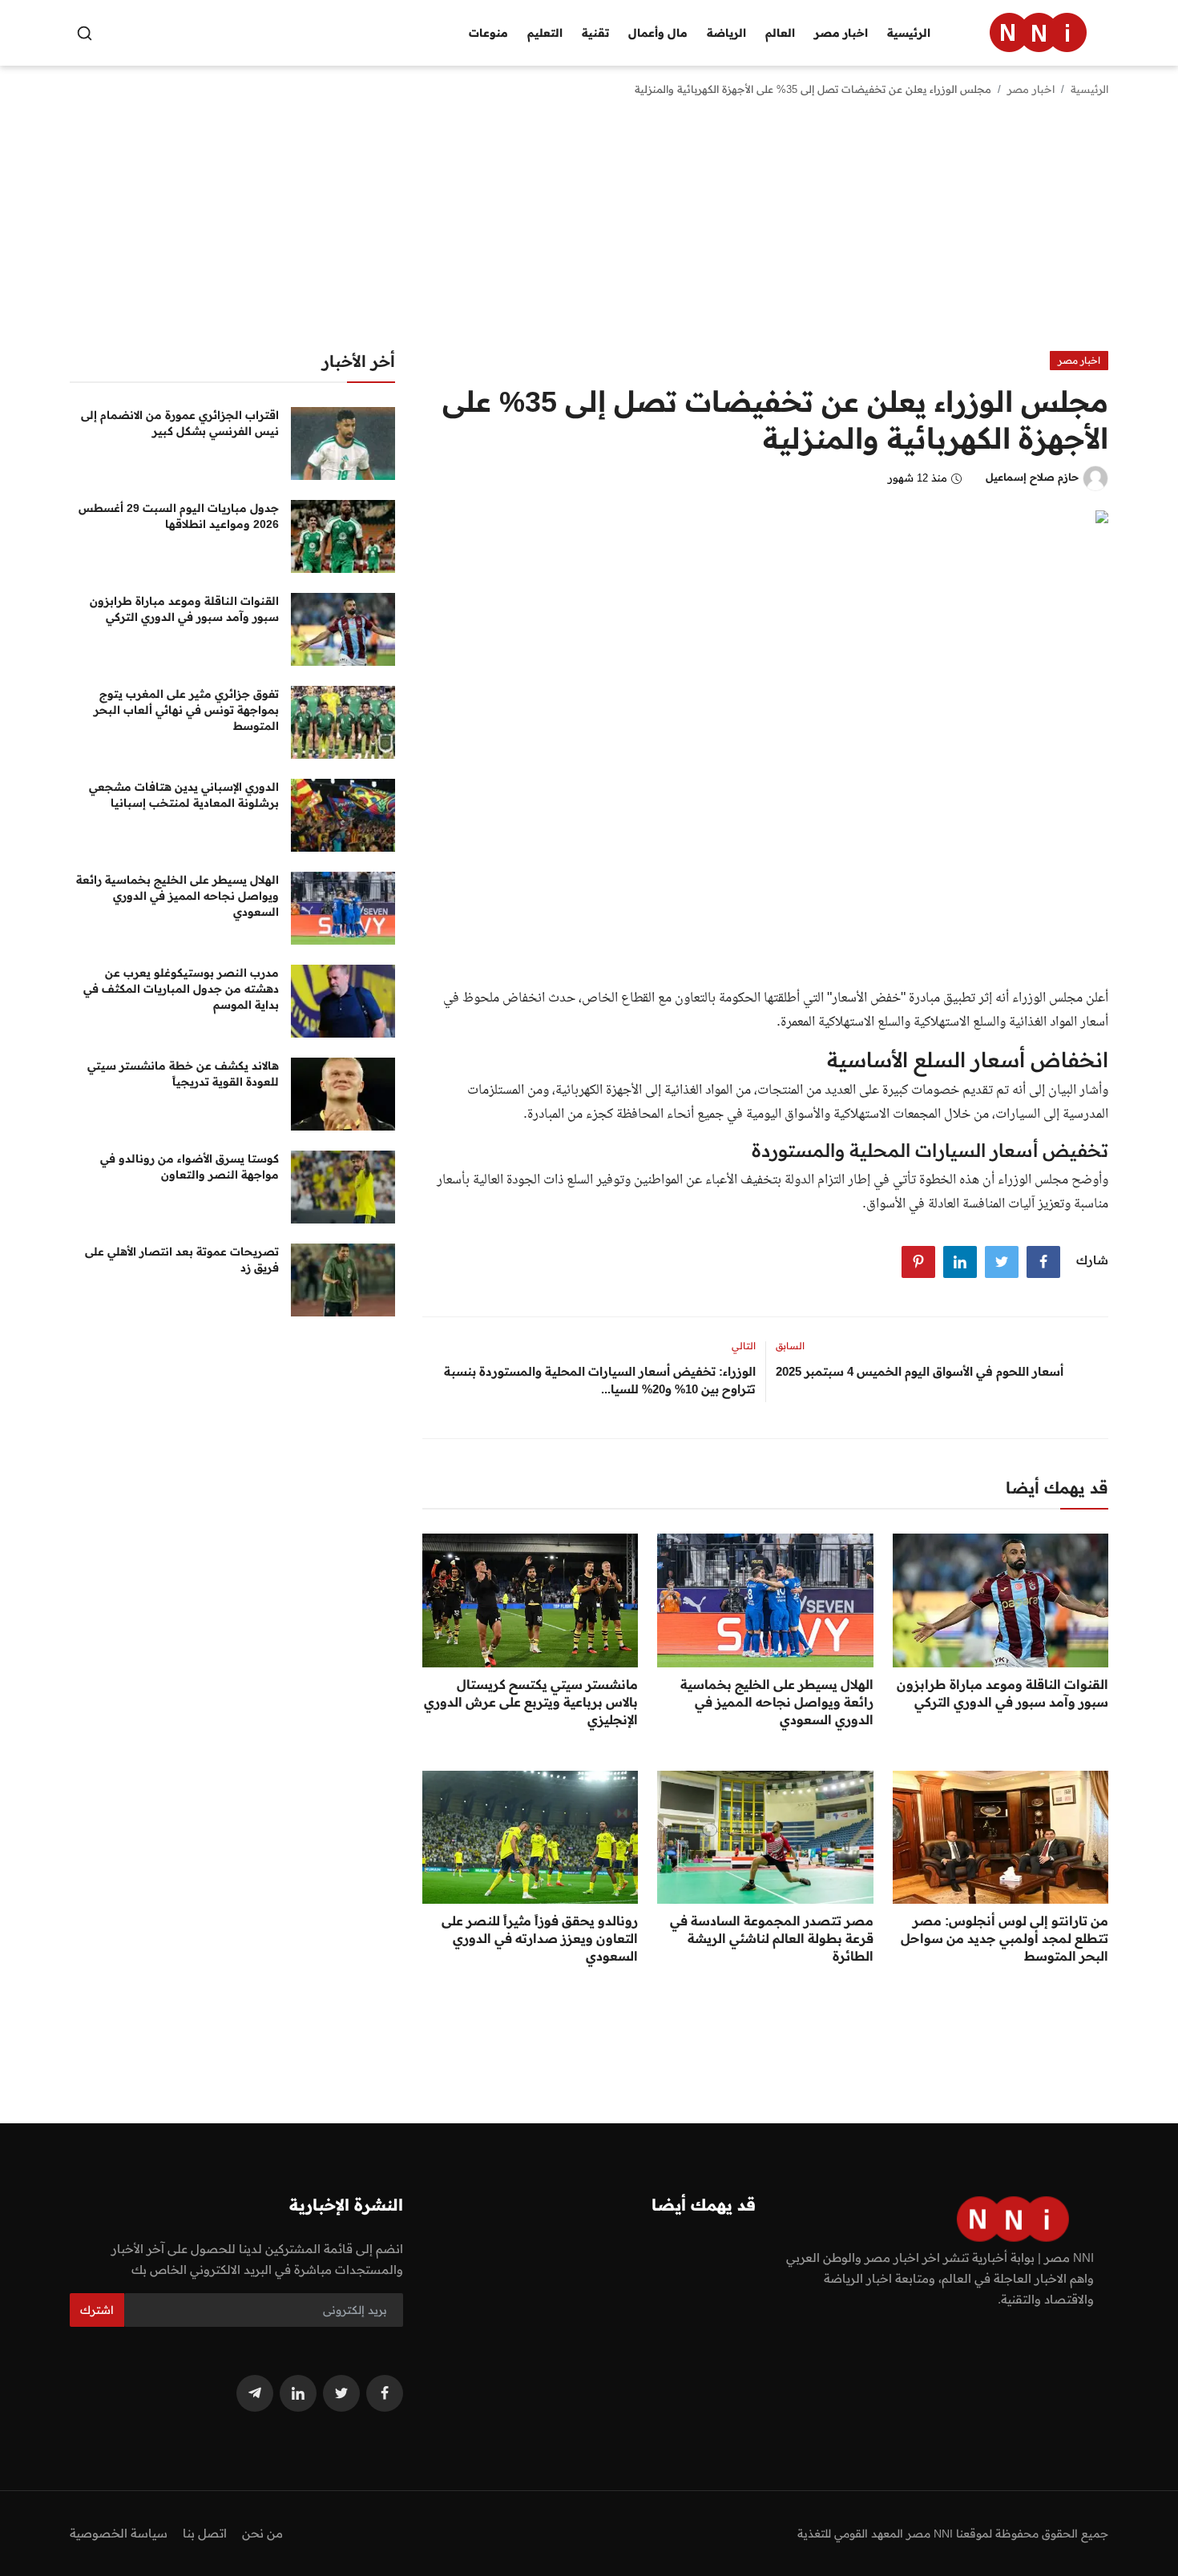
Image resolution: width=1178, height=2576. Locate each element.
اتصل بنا (205, 2533)
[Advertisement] (589, 231)
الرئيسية (909, 33)
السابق (790, 1346)
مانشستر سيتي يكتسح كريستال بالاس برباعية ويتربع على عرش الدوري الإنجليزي (531, 1702)
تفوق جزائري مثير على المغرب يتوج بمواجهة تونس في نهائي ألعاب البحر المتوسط (186, 710)
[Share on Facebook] (1043, 1262)
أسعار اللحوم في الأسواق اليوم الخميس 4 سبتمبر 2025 (920, 1371)
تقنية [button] (595, 33)
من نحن (262, 2533)
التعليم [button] (545, 33)
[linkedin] (298, 2393)
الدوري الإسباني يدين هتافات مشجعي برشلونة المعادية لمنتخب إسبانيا (184, 795)
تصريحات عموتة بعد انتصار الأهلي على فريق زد (182, 1260)
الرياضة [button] (726, 33)
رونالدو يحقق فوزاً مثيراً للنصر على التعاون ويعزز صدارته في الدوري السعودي (540, 1938)
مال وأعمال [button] (658, 33)
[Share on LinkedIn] (960, 1262)
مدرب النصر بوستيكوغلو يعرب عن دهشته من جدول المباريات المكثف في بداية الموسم (181, 989)
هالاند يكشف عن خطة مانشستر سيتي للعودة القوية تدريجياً (183, 1074)
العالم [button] (780, 33)
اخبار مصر (1031, 89)
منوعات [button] (488, 33)
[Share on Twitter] (1002, 1262)
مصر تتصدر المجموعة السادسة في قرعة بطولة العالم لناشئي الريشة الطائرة (771, 1938)
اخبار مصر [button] (841, 33)
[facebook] (385, 2393)
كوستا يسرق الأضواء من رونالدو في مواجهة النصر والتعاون (190, 1167)
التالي (744, 1346)
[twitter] (341, 2393)
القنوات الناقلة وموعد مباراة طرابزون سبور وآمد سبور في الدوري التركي (1003, 1693)
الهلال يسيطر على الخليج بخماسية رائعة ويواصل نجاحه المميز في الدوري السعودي (777, 1702)
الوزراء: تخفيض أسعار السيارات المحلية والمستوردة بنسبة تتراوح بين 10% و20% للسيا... (600, 1380)
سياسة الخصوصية (119, 2533)
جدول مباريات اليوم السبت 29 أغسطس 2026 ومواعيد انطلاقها (179, 516)
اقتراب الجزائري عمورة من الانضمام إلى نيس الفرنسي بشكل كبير (180, 423)
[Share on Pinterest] (918, 1262)
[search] (85, 33)
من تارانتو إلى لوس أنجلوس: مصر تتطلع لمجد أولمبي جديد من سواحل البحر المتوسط (1005, 1938)
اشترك (97, 2310)
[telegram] (255, 2393)
